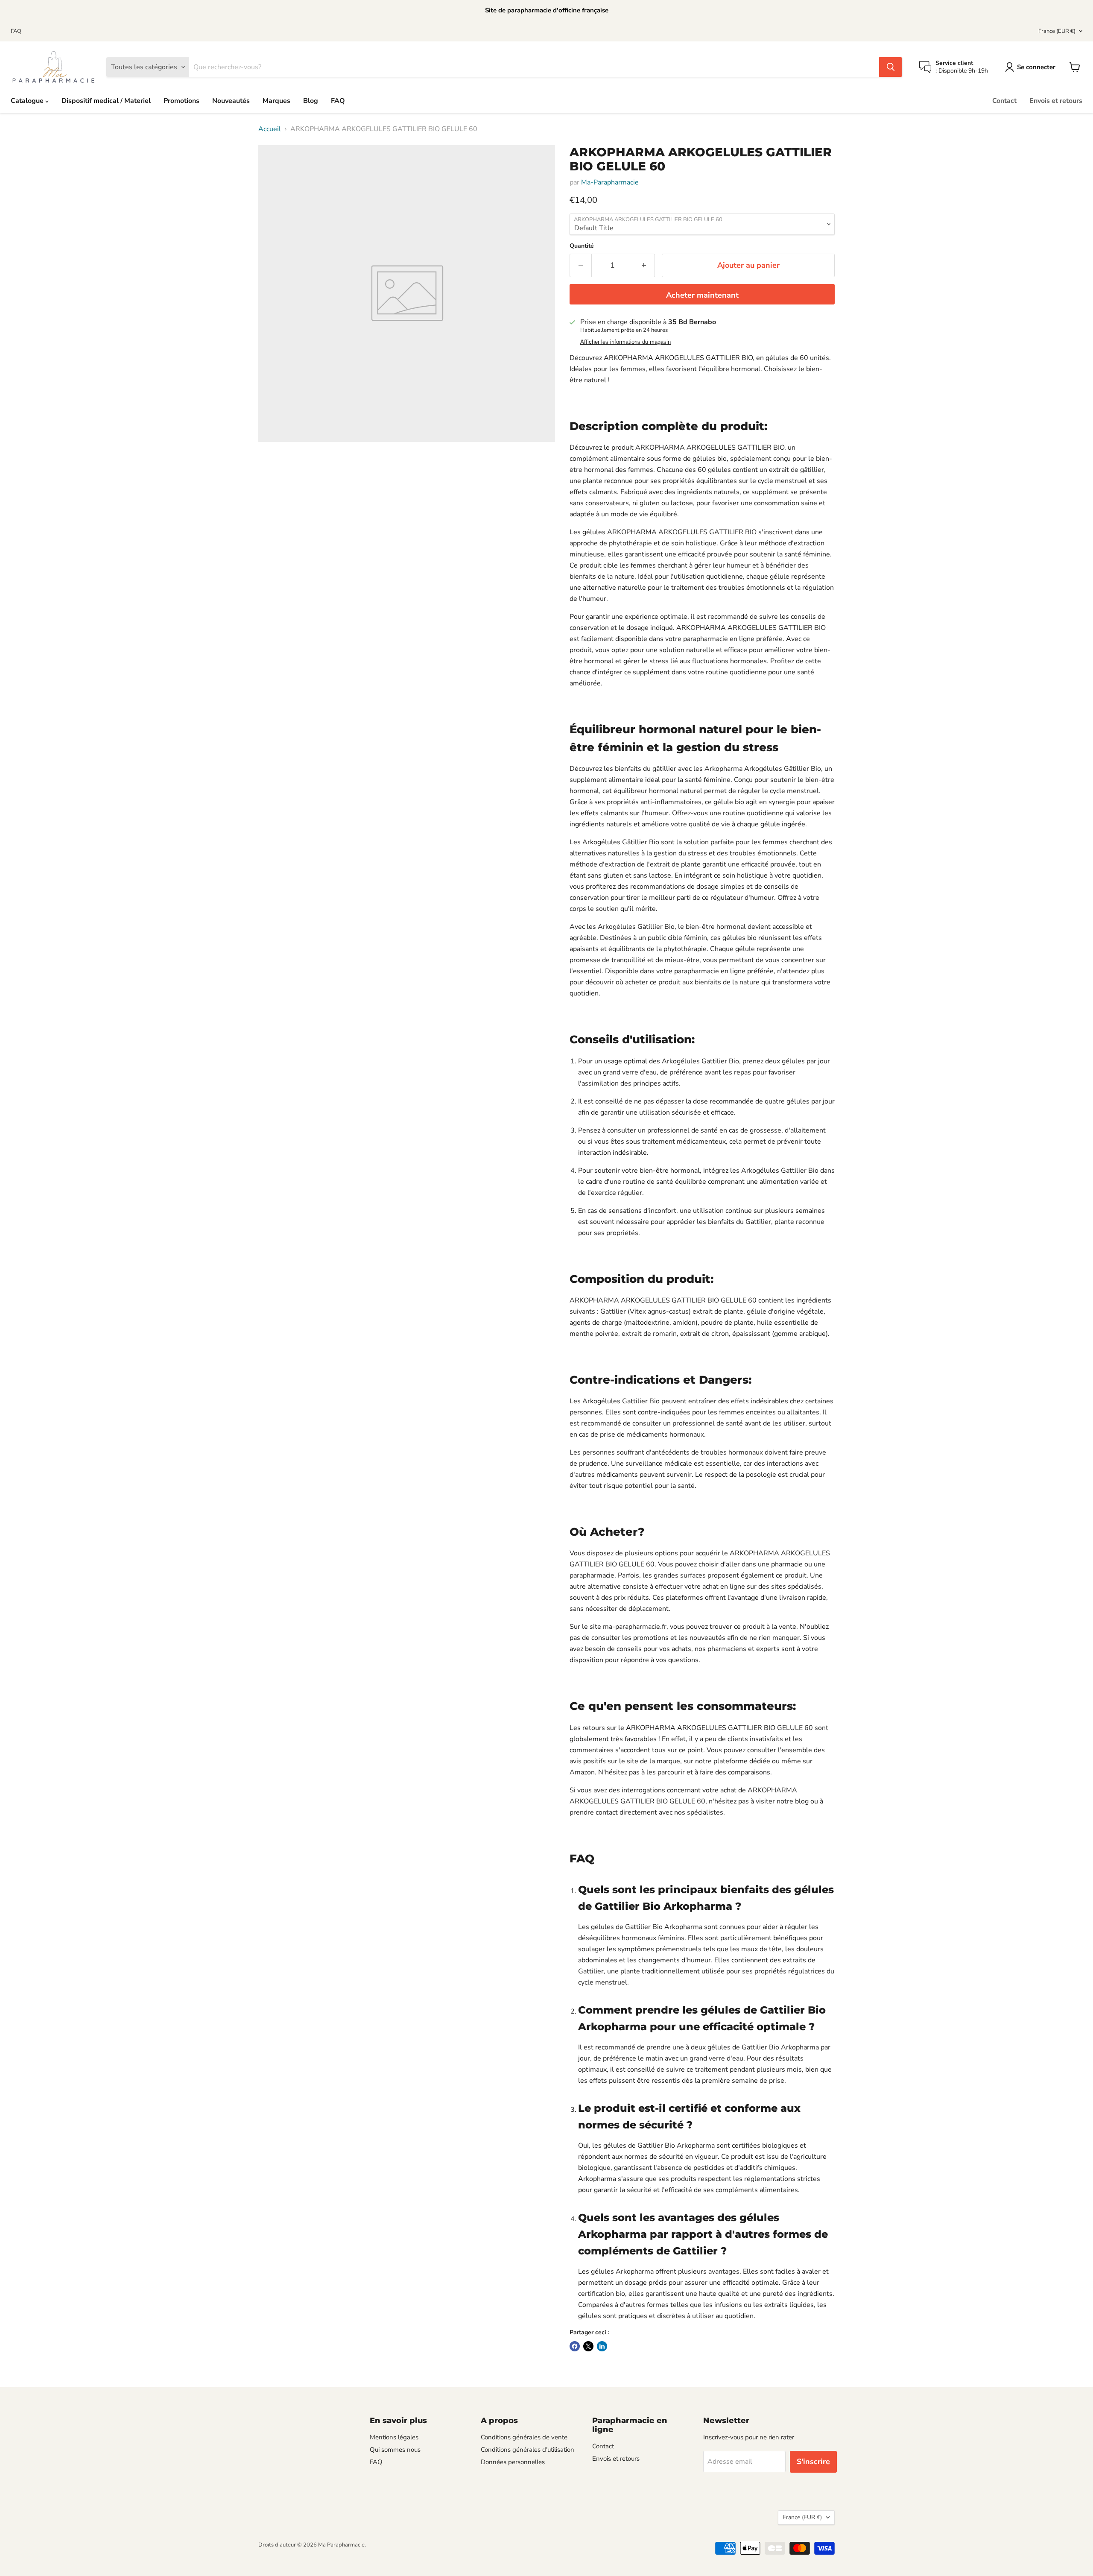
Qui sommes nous (395, 2450)
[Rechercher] (891, 67)
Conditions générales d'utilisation (528, 2450)
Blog (311, 101)
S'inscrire (813, 2462)
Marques (276, 101)
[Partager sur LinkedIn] (602, 2346)
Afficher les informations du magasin (625, 342)
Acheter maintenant (702, 295)
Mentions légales (394, 2437)
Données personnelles (513, 2462)
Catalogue (28, 101)
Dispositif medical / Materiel (106, 101)
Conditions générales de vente (524, 2437)
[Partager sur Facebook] (575, 2346)
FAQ (16, 31)
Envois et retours (1056, 101)
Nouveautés (231, 101)
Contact (1004, 101)
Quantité (582, 246)
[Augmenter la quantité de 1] (644, 265)
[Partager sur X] (588, 2346)
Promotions (181, 101)
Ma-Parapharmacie (610, 182)
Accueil (270, 129)
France (1057, 31)
